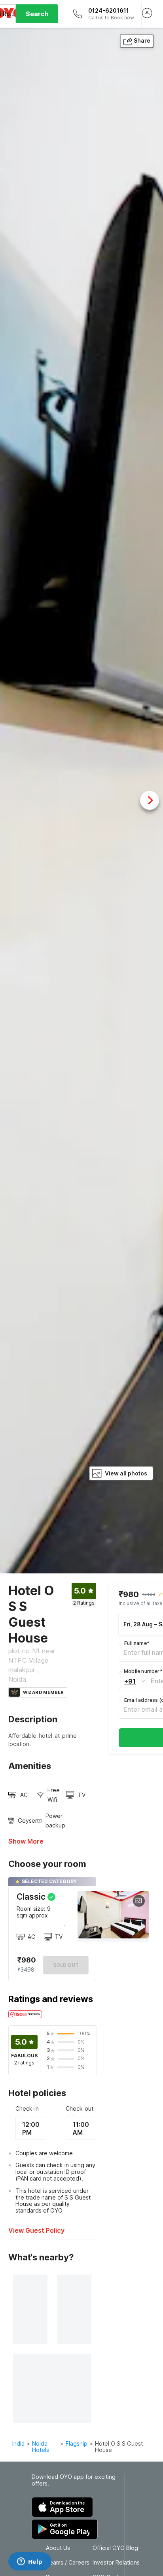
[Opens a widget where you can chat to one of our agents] (30, 2562)
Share (142, 40)
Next (150, 800)
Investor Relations (116, 2563)
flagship (77, 2443)
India (18, 2443)
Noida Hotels (41, 2447)
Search (37, 14)
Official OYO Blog (115, 2548)
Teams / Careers (68, 2563)
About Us (58, 2548)
